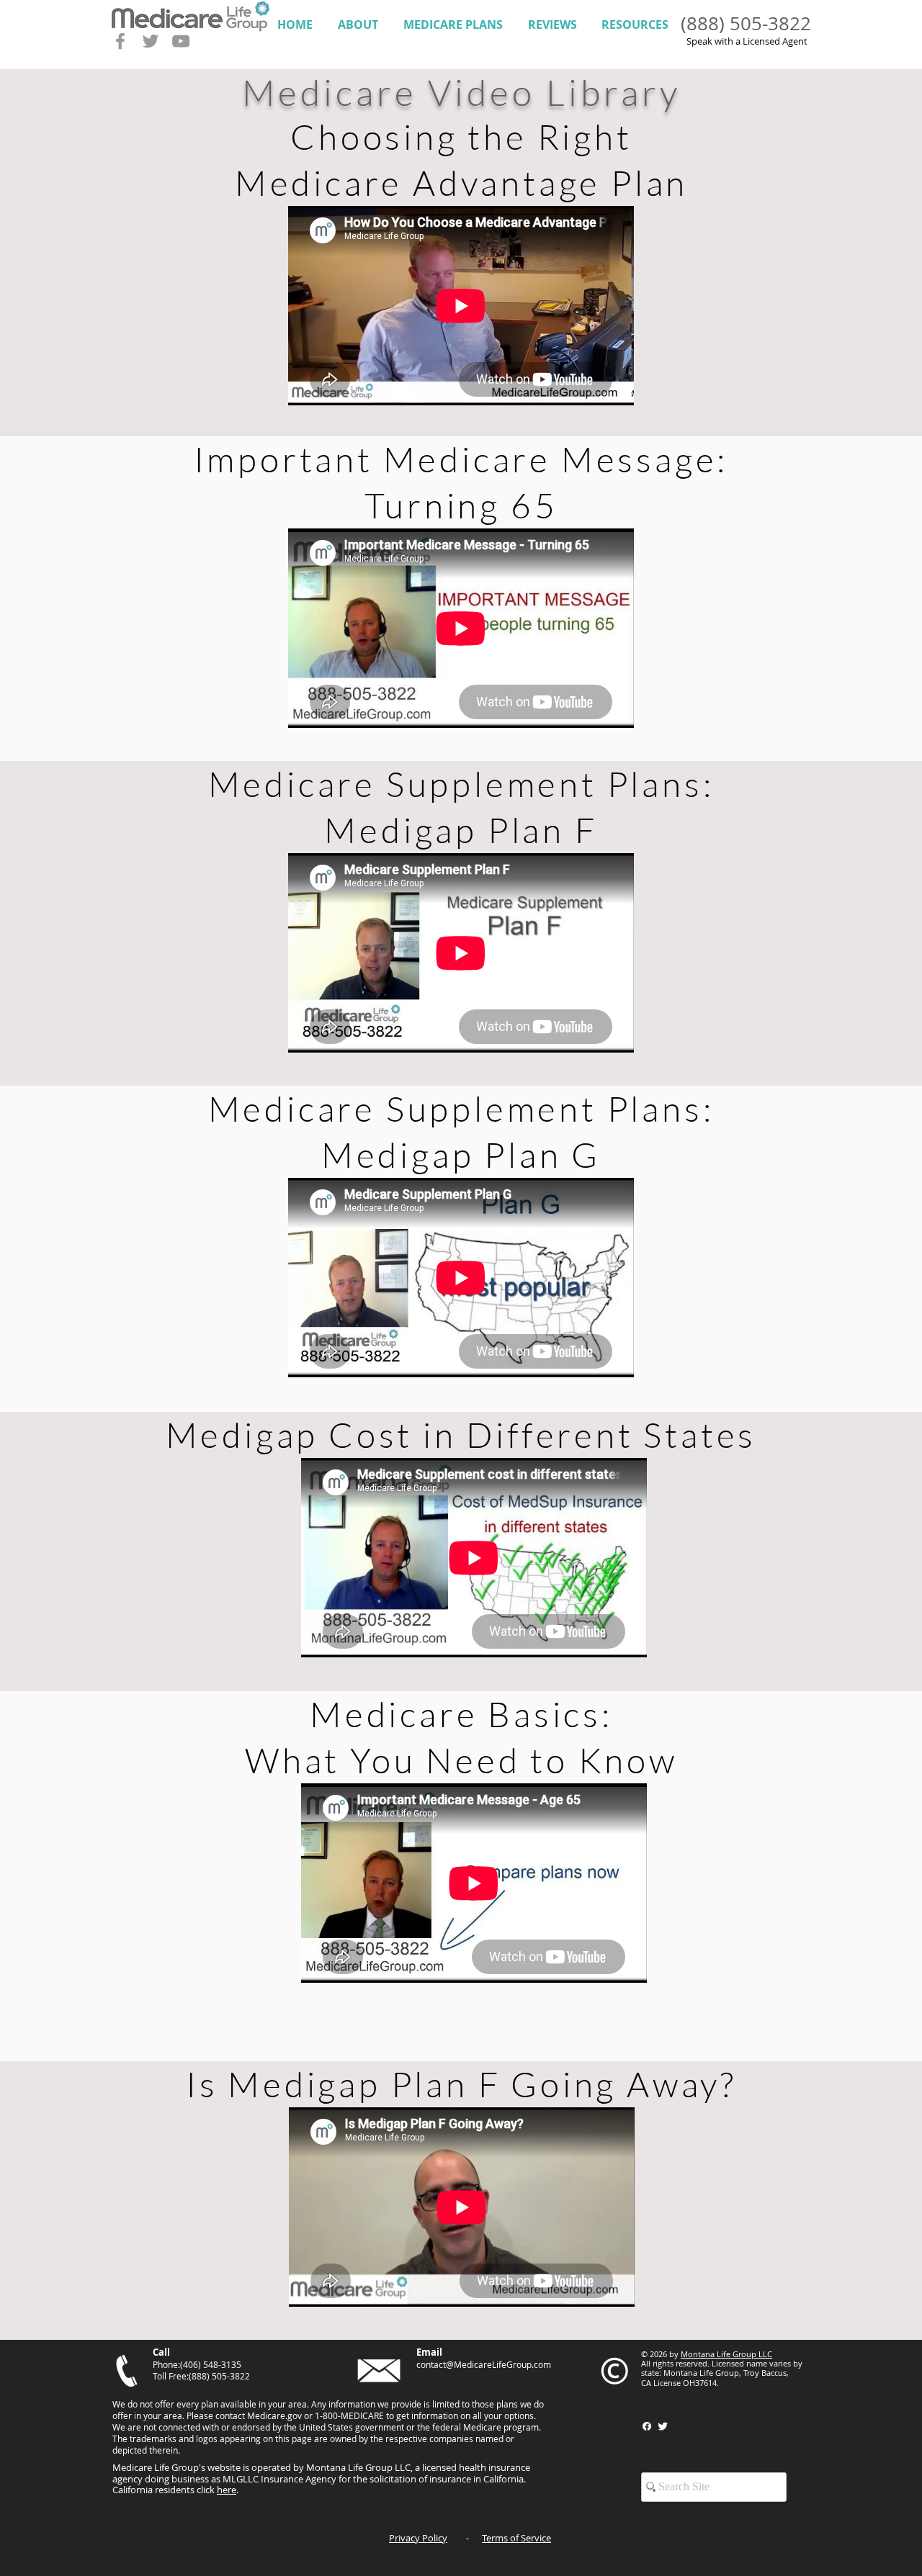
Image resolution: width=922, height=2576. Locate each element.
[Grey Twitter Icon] (151, 41)
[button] (358, 25)
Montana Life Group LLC (726, 2354)
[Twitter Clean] (663, 2426)
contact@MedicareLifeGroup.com (484, 2364)
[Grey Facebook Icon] (120, 41)
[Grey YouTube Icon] (181, 41)
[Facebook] (647, 2426)
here (227, 2490)
